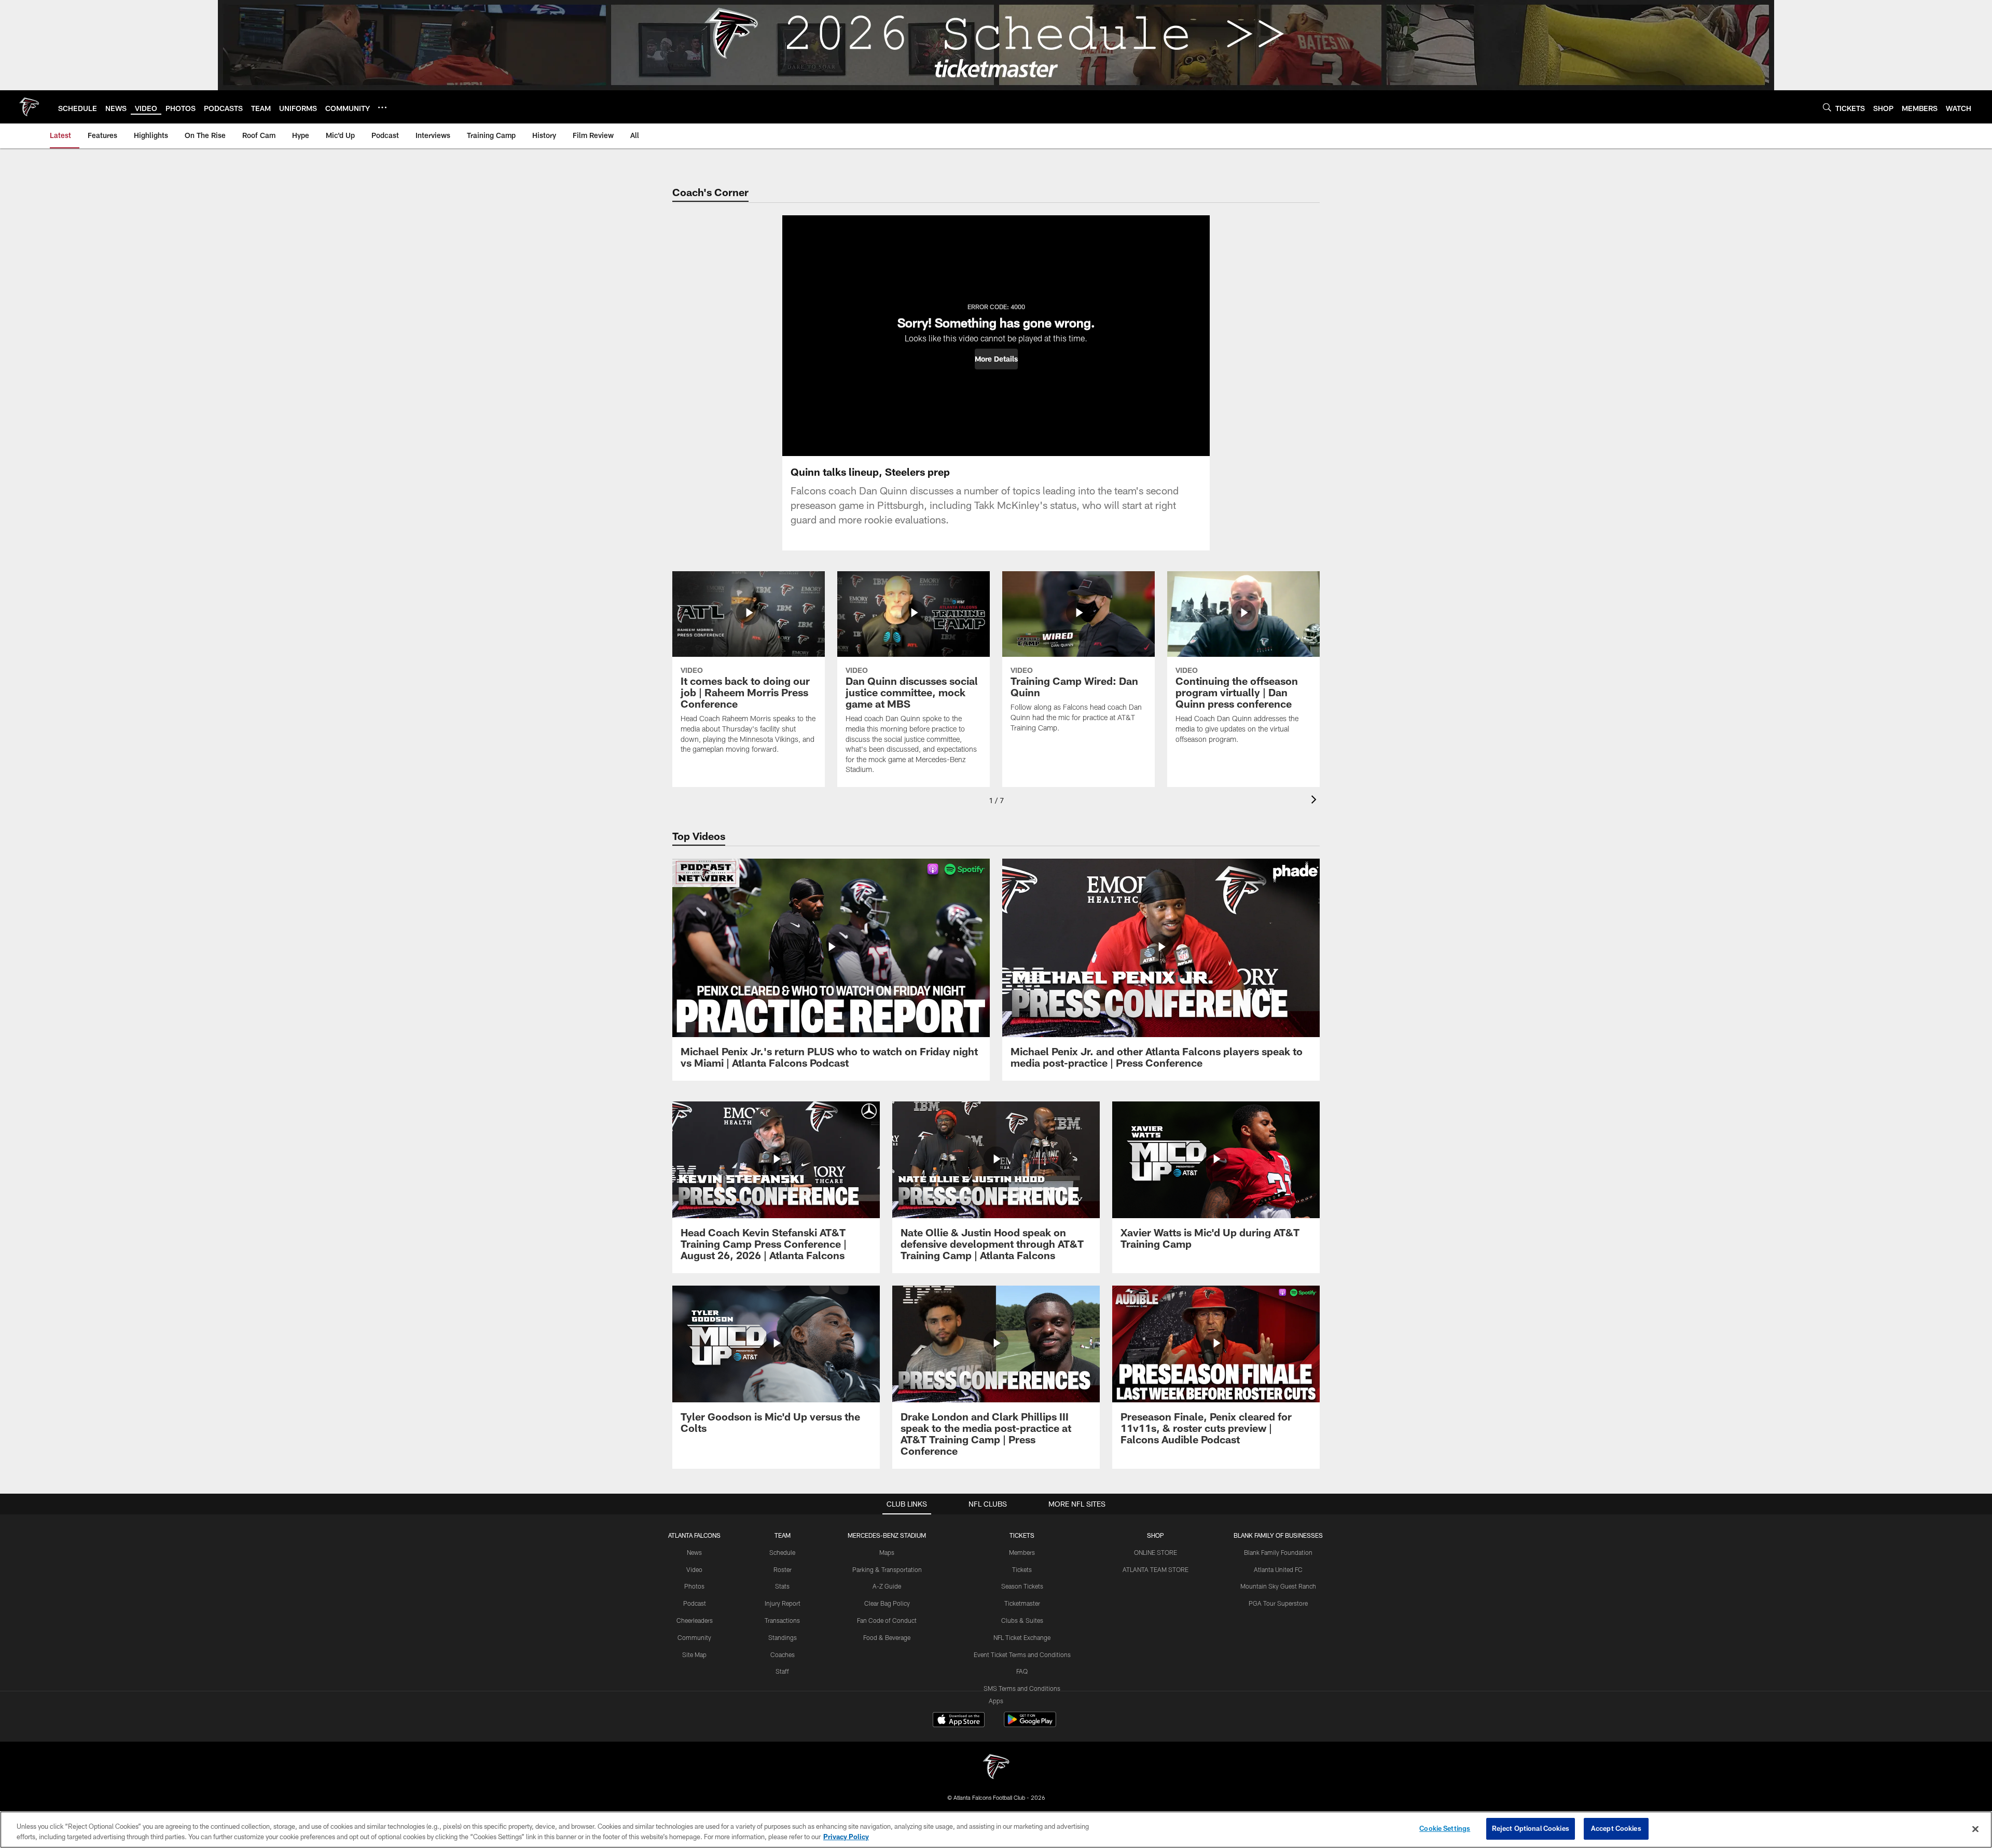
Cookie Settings (1445, 1828)
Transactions (782, 1620)
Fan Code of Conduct (887, 1620)
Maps (887, 1552)
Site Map (694, 1654)
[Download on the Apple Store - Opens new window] (959, 1721)
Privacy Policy (846, 1837)
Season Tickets (1022, 1586)
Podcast (695, 1603)
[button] (996, 359)
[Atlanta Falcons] (996, 1768)
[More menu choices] (382, 107)
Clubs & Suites (1022, 1620)
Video (694, 1569)
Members (1022, 1552)
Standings (783, 1637)
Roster (783, 1569)
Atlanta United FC (1278, 1569)
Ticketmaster (1022, 1603)
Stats (782, 1586)
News (694, 1552)
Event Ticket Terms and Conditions (1022, 1654)
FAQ (1022, 1671)
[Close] (1975, 1829)
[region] (996, 1830)
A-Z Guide (887, 1586)
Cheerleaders (695, 1620)
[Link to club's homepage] (29, 107)
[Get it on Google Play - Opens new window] (1030, 1725)
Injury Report (783, 1603)
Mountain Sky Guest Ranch (1278, 1586)
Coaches (783, 1654)
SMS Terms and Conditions (1022, 1688)
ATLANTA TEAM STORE (1156, 1569)
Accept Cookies (1616, 1828)
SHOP (1156, 1535)
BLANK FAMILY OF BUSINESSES (1278, 1535)
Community (694, 1637)
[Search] (1827, 107)
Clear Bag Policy (887, 1603)
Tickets (1022, 1569)
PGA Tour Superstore (1278, 1603)
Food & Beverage (887, 1637)
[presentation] (1316, 801)
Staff (782, 1671)
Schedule (782, 1552)
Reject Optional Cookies (1531, 1828)
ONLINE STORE (1156, 1552)
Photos (694, 1586)
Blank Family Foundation (1278, 1552)
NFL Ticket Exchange (1022, 1637)
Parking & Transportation (887, 1569)
